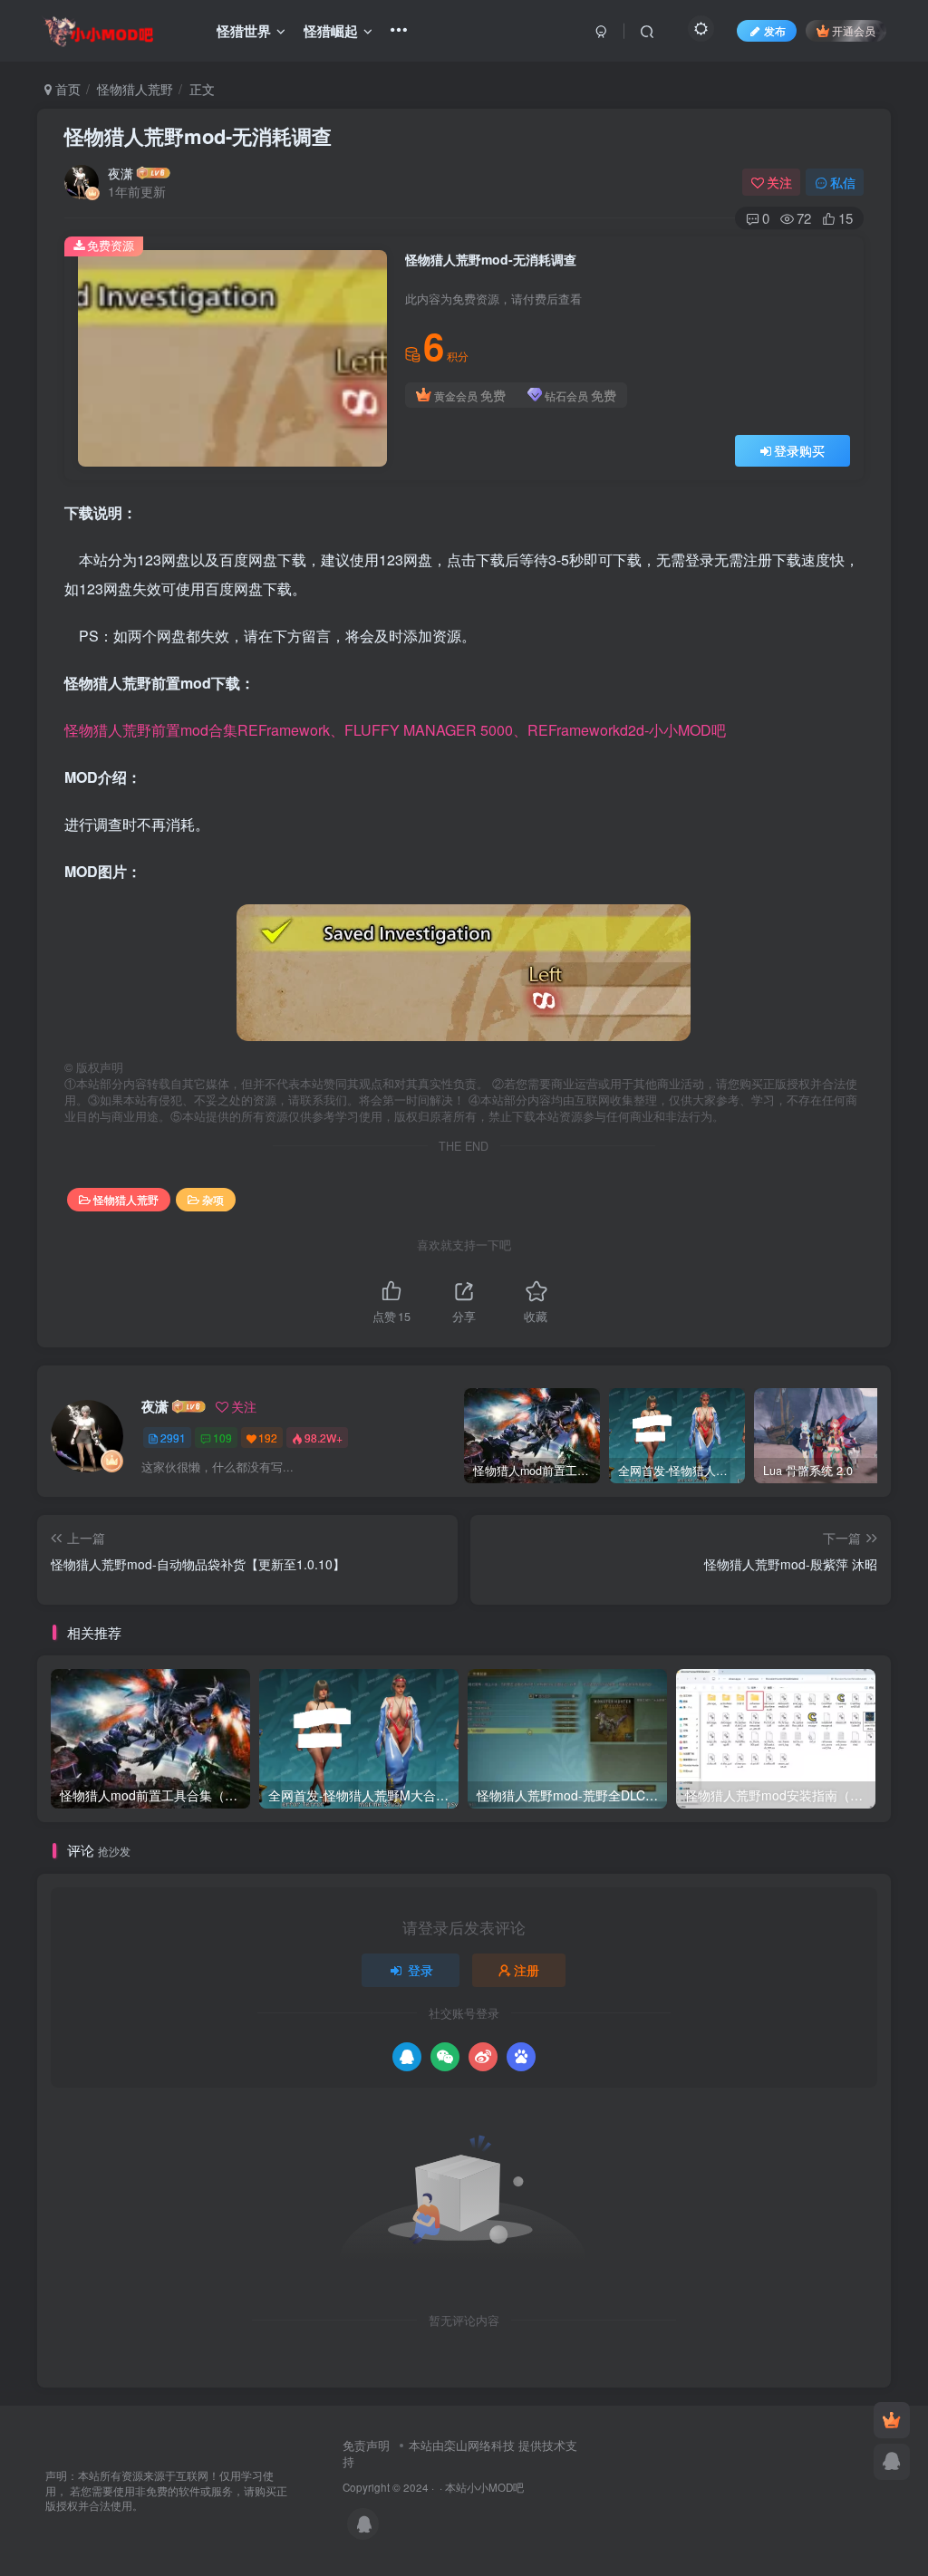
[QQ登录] (407, 2057)
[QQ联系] (892, 2462)
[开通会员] (892, 2420)
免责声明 (366, 2445)
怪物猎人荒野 (135, 89)
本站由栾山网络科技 (462, 2445)
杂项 (213, 1199)
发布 (775, 30)
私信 (843, 182)
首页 (66, 89)
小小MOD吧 (495, 2487)
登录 (420, 1970)
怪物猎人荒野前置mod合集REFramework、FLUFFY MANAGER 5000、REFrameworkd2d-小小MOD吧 (395, 730)
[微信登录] (445, 2057)
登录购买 (799, 450)
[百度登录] (521, 2057)
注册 (527, 1970)
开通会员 (854, 30)
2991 (173, 1438)
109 (222, 1438)
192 (268, 1438)
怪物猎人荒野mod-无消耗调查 (198, 136)
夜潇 (121, 173)
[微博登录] (483, 2057)
